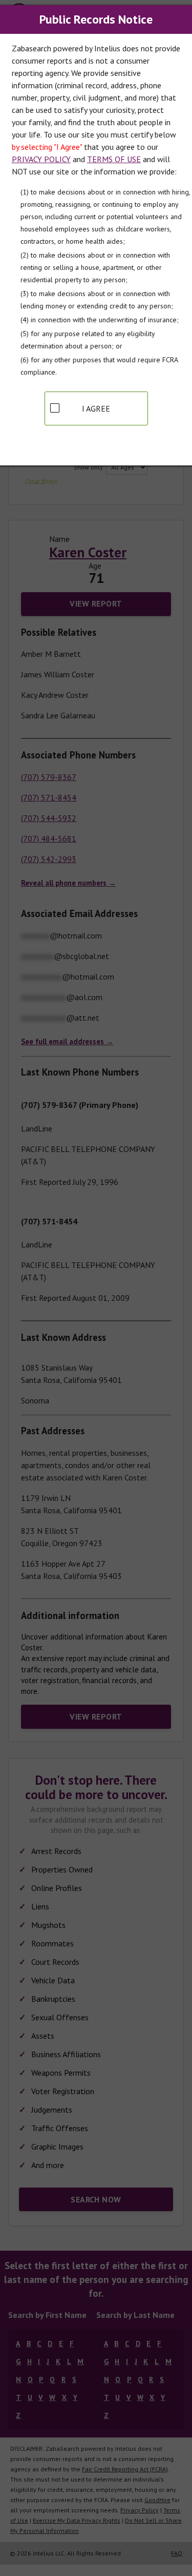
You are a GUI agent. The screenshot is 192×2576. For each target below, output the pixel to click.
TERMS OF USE (114, 159)
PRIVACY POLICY (41, 159)
